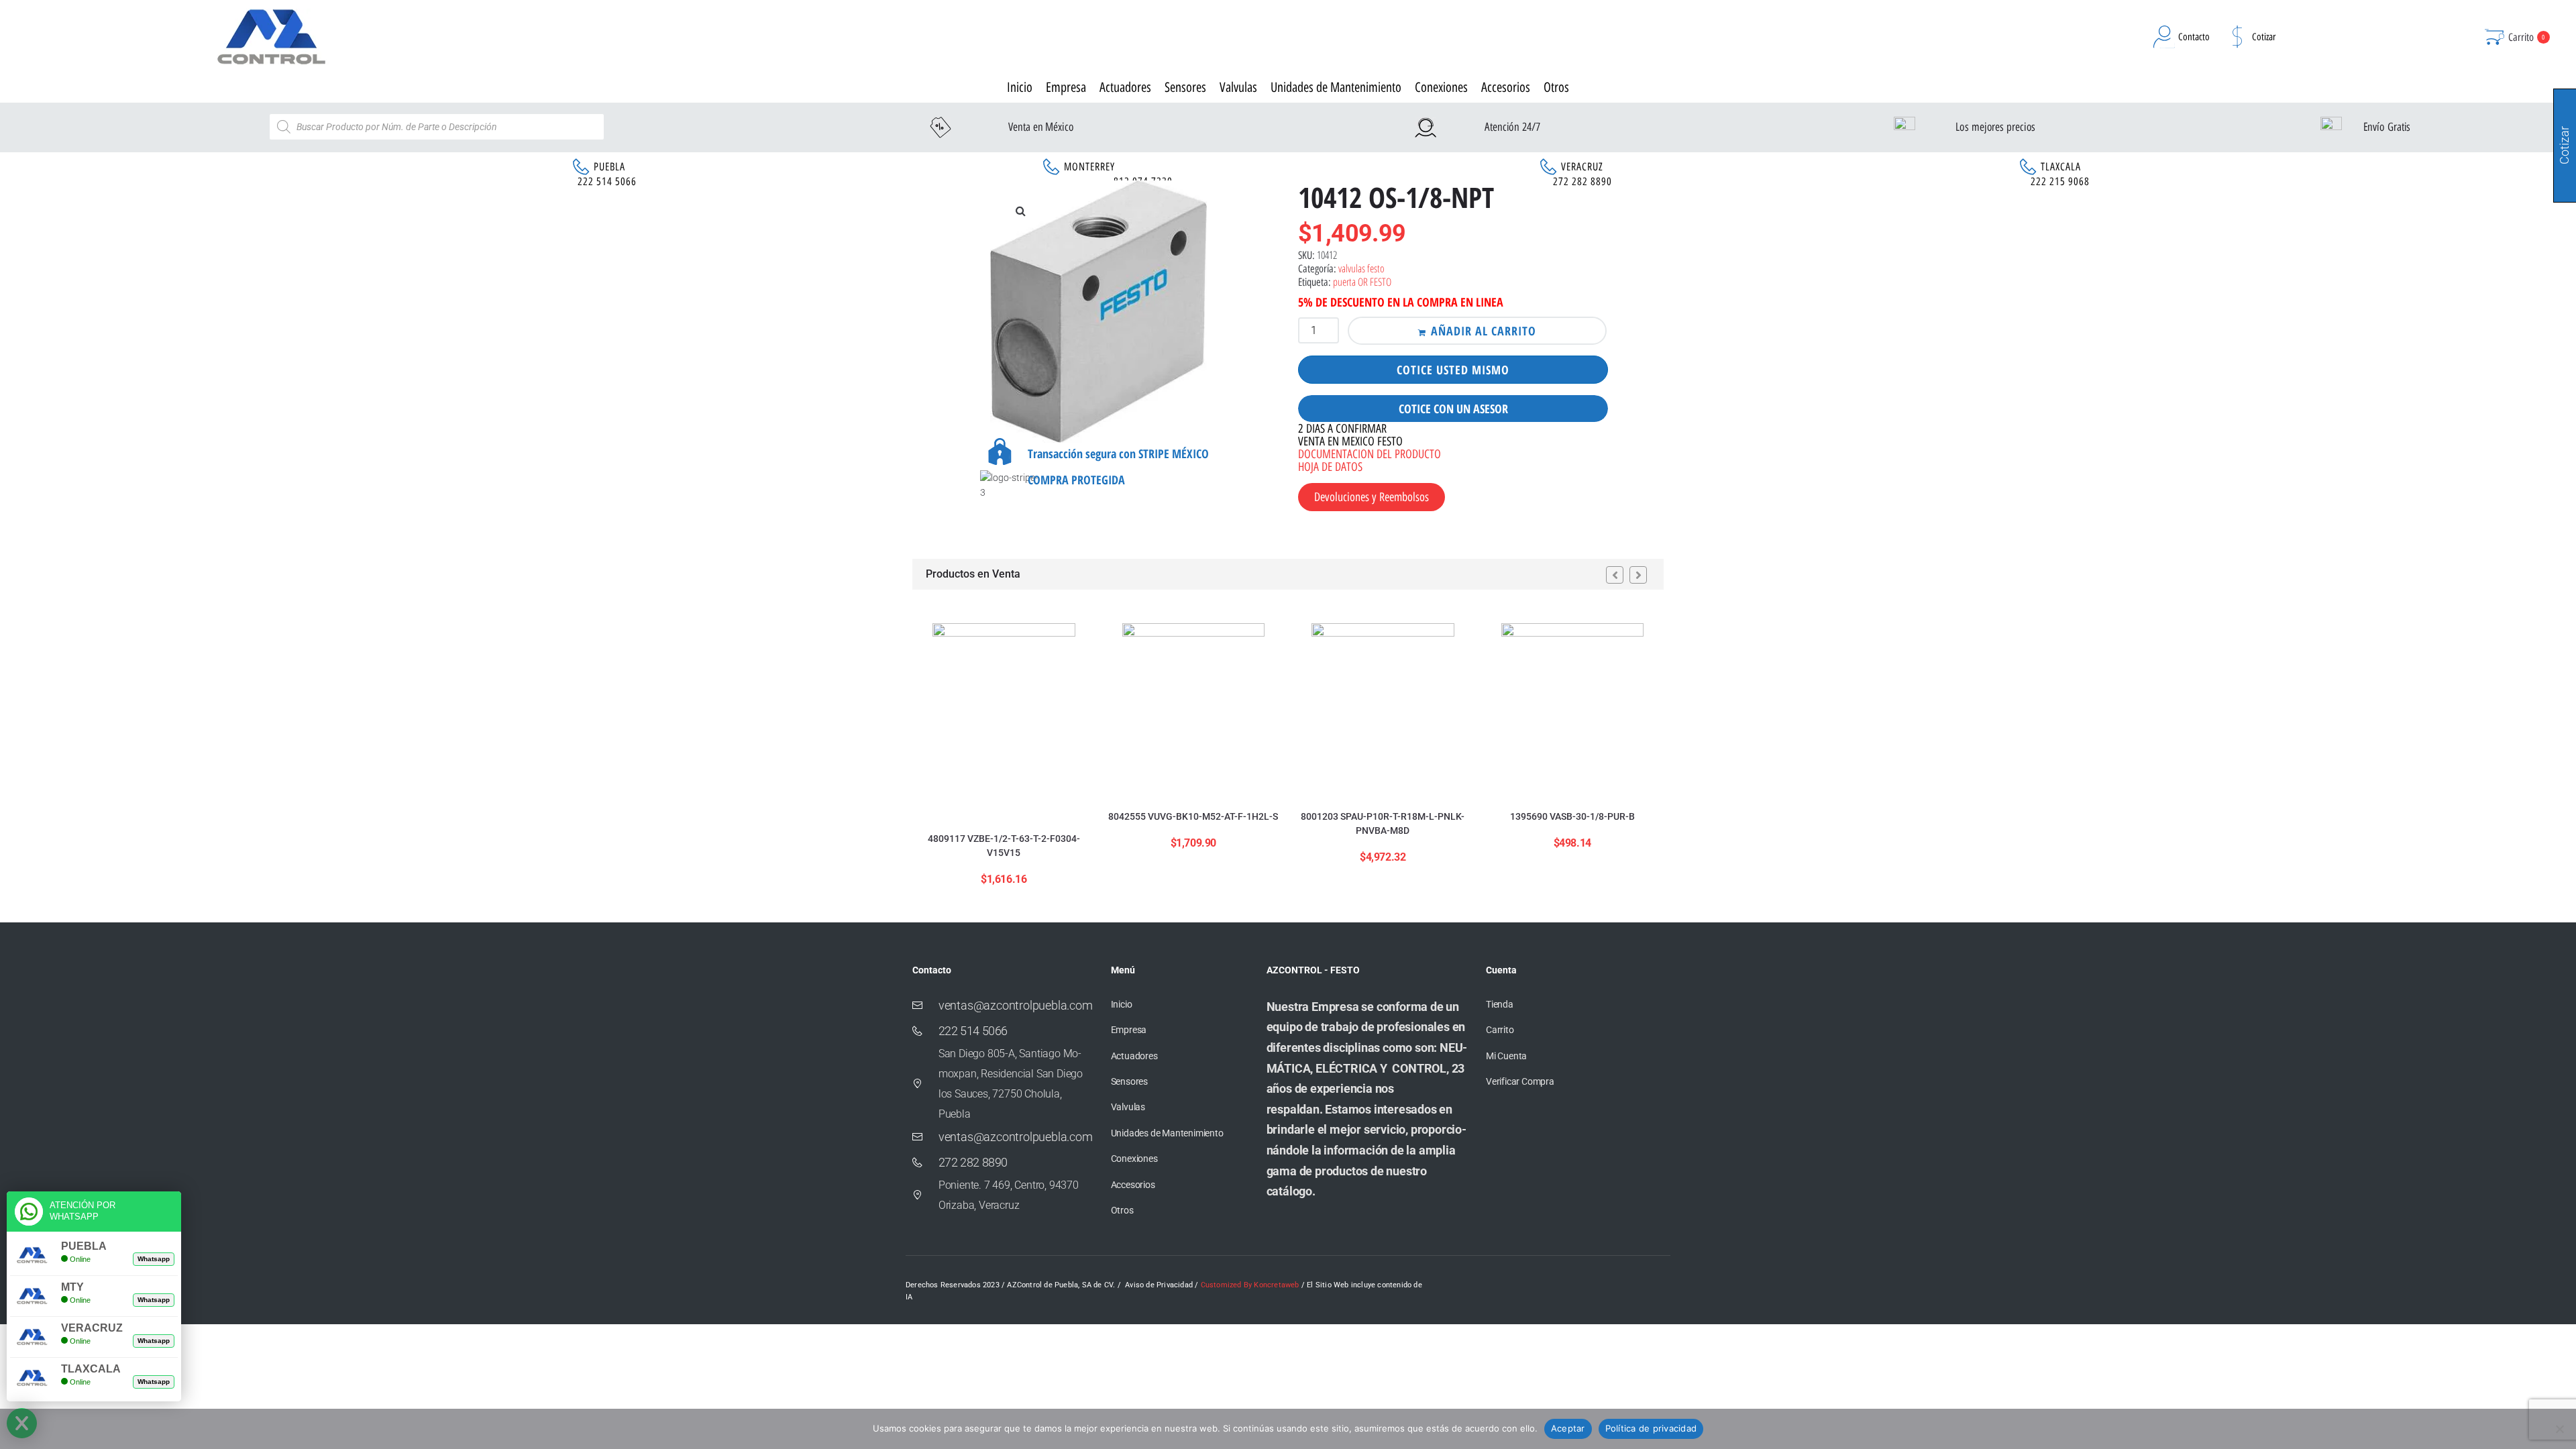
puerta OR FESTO (1362, 282)
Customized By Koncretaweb (1250, 1285)
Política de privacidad (1651, 1428)
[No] (2559, 1429)
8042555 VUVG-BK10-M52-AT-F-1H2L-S (1193, 816)
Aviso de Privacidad (1159, 1285)
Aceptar (1568, 1428)
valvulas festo (1361, 268)
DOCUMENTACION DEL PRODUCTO (1370, 454)
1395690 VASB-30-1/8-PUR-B (1572, 816)
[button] (1020, 211)
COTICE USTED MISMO (1453, 370)
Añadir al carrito (1484, 331)
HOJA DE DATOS (1330, 467)
